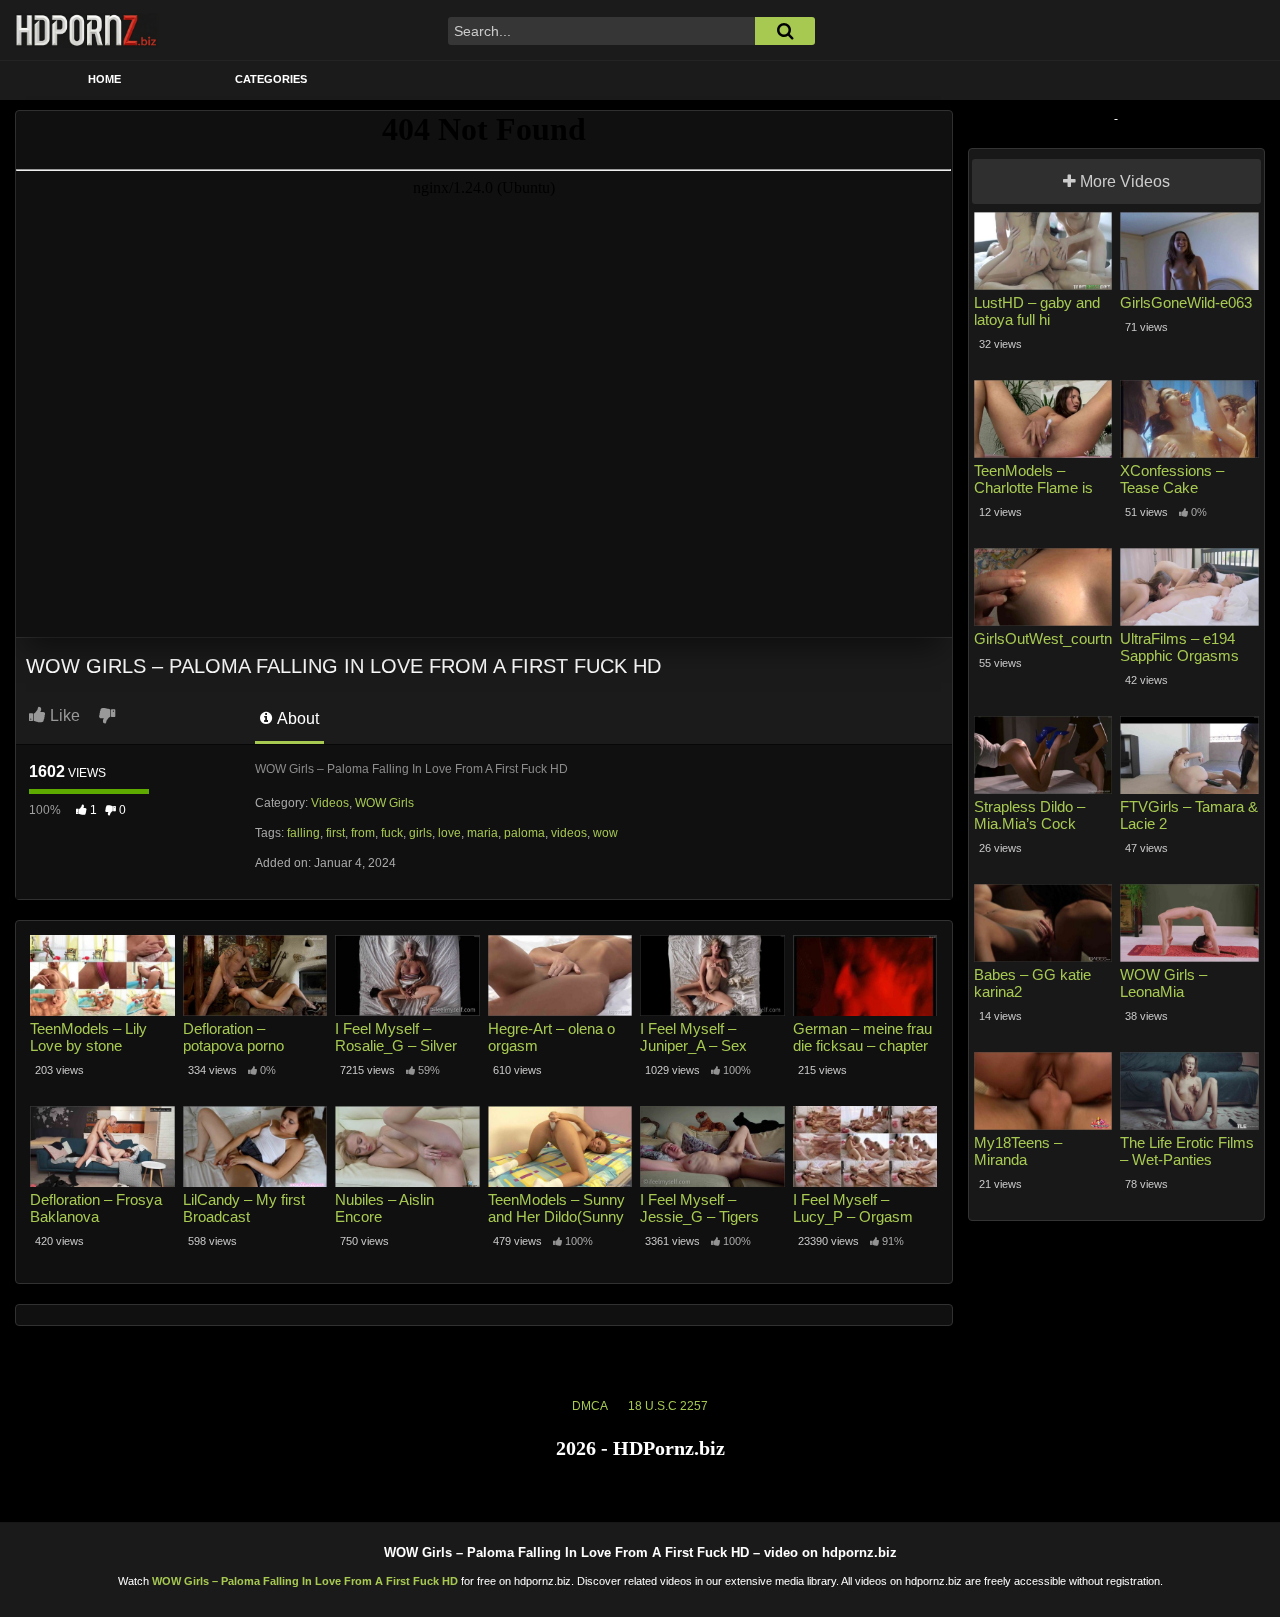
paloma (524, 833)
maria (482, 833)
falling (303, 833)
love (449, 833)
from (363, 833)
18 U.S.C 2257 (668, 1406)
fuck (392, 833)
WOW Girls (384, 803)
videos (569, 833)
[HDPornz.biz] (87, 30)
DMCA (590, 1406)
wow (605, 833)
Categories (271, 79)
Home (104, 79)
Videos (330, 803)
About (296, 718)
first (335, 833)
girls (420, 833)
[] (785, 31)
